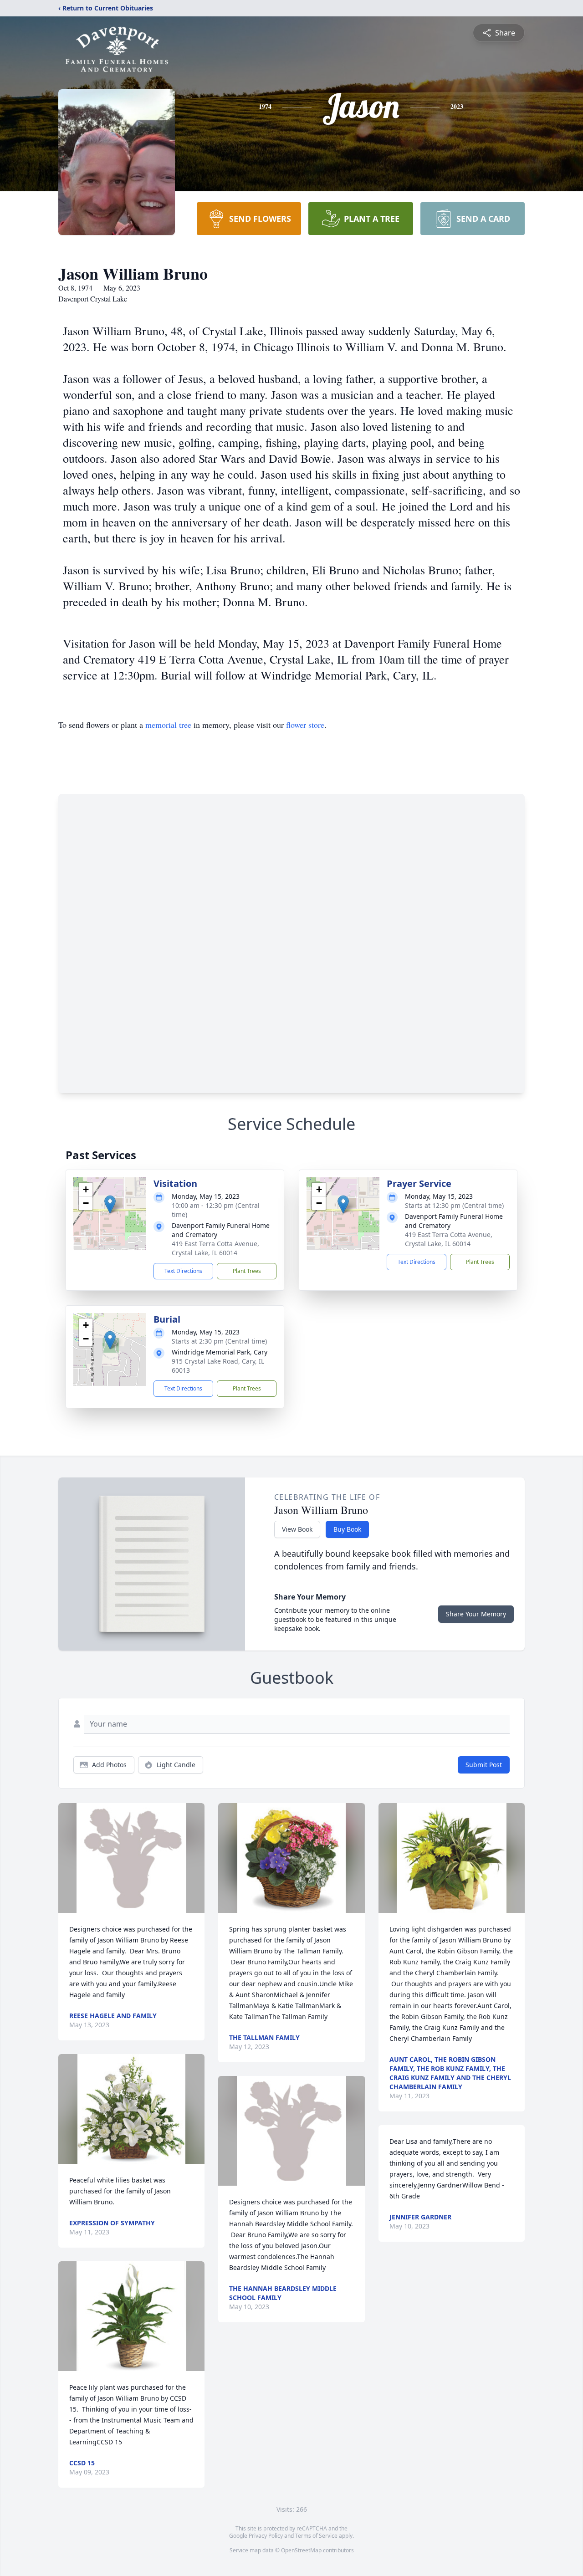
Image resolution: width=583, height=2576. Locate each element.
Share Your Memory (476, 1614)
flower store (305, 725)
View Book (297, 1529)
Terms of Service (316, 2536)
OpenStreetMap (301, 2550)
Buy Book (347, 1529)
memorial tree (168, 725)
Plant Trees (247, 1271)
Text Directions (183, 1271)
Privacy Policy (266, 2536)
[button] (110, 1204)
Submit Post (484, 1765)
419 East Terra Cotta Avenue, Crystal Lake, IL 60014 (215, 1248)
